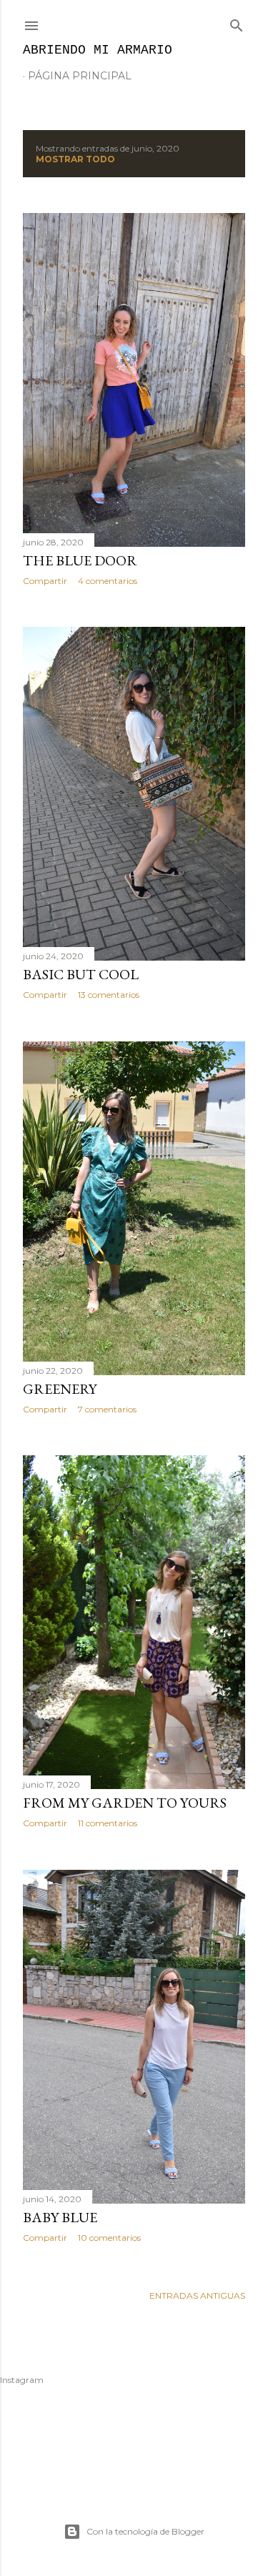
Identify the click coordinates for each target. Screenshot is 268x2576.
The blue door (80, 560)
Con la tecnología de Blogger (145, 2531)
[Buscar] (237, 23)
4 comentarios (108, 581)
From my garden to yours (125, 1803)
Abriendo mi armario (98, 50)
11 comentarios (108, 1823)
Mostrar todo (75, 159)
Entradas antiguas (197, 2295)
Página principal (80, 76)
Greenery (60, 1389)
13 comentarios (109, 995)
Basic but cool (81, 974)
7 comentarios (107, 1409)
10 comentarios (109, 2238)
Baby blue (60, 2217)
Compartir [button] (45, 581)
